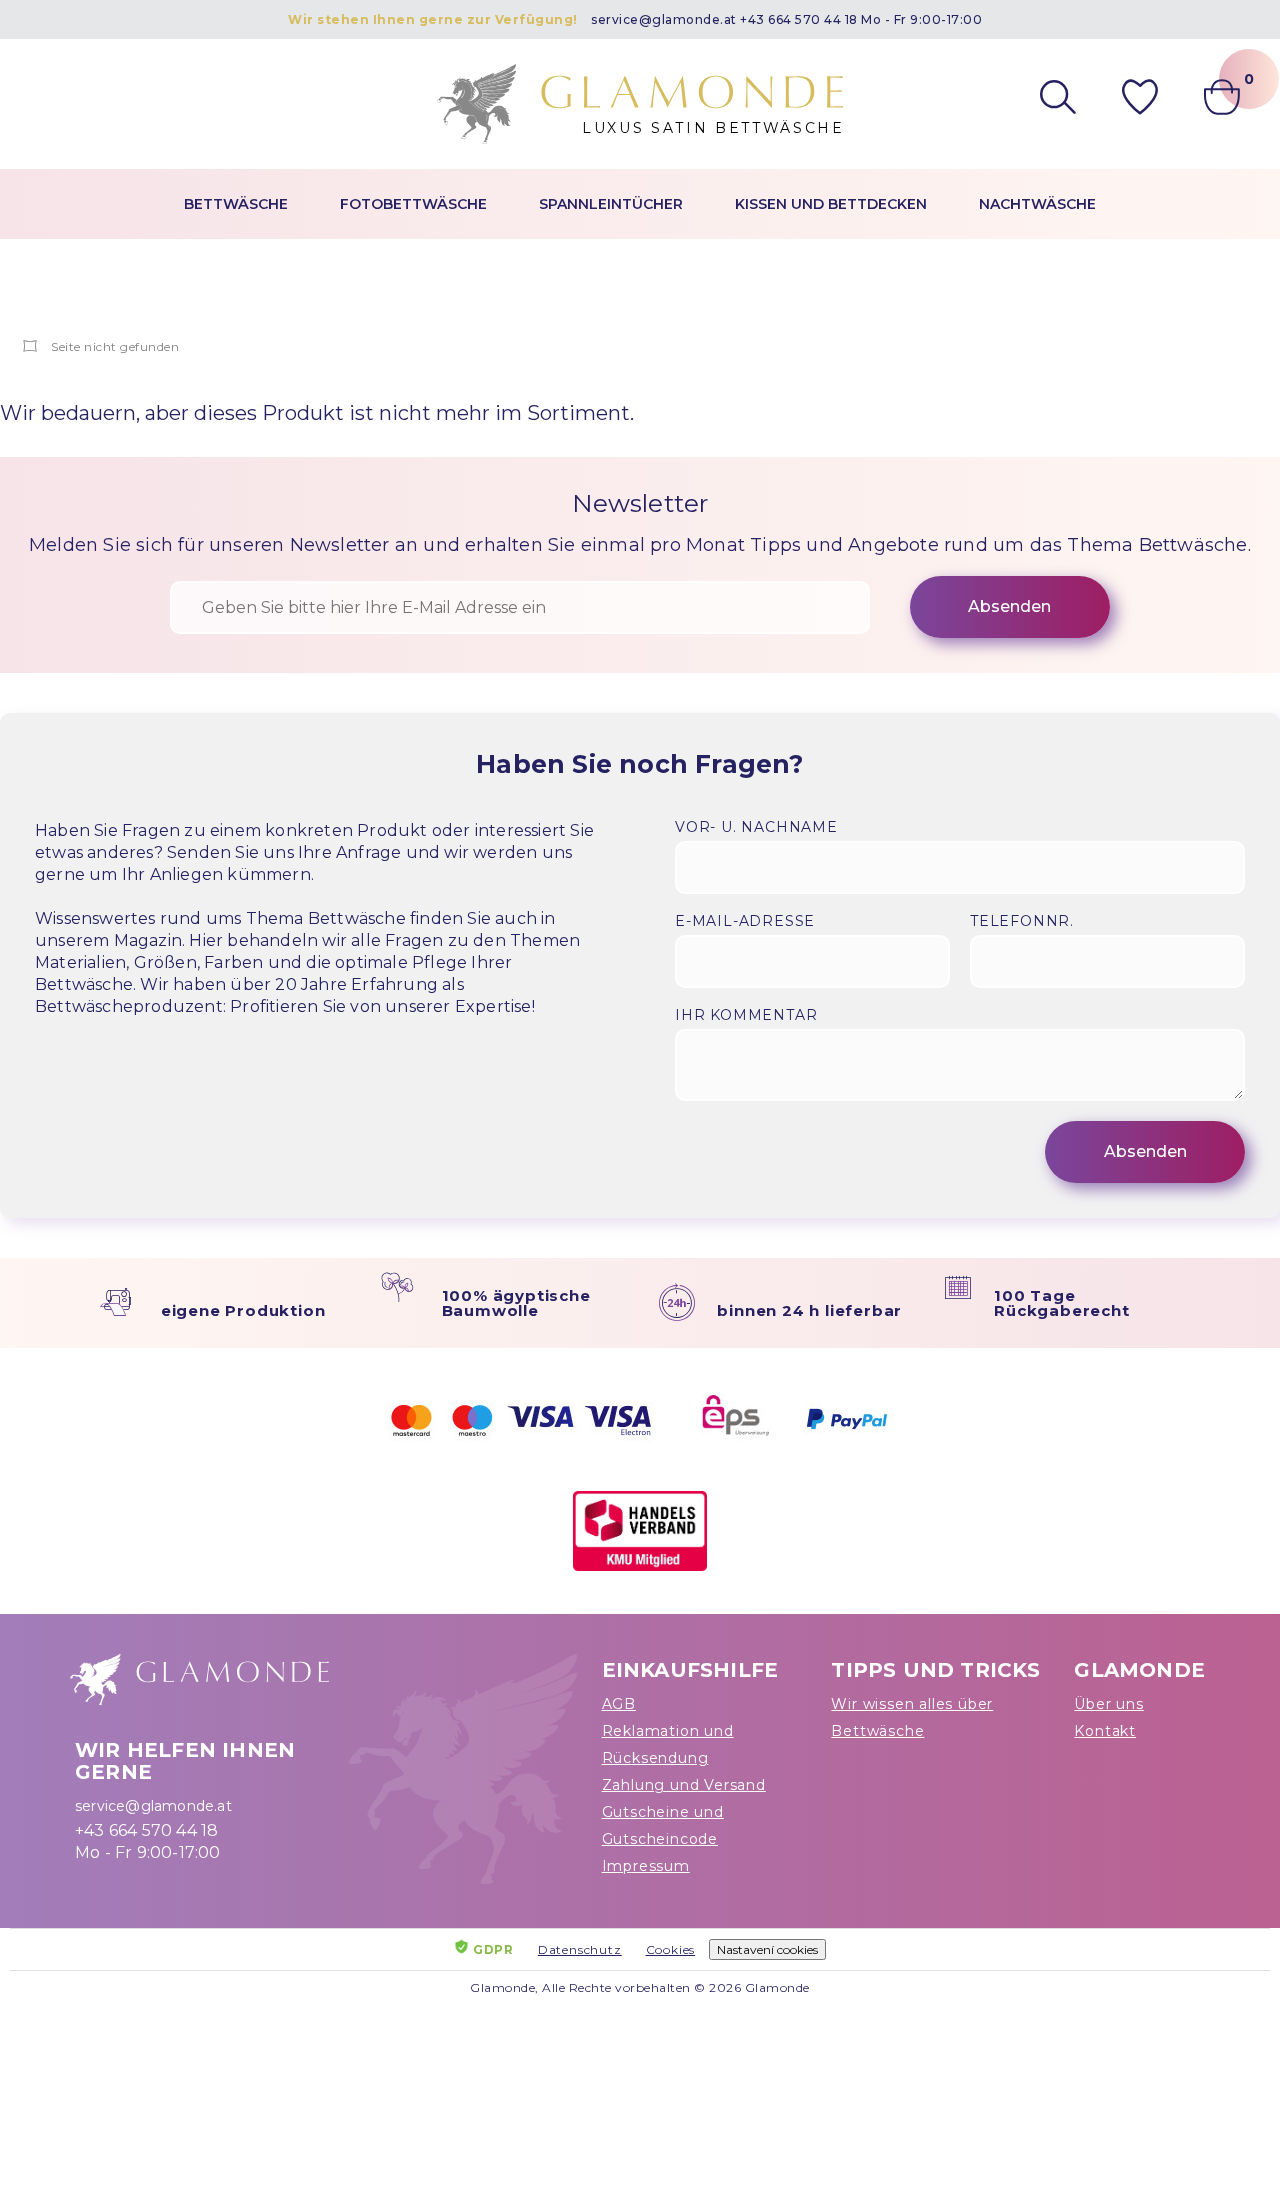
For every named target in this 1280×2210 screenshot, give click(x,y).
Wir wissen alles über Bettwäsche (912, 1717)
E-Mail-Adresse (745, 921)
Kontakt (1105, 1731)
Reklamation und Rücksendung (668, 1744)
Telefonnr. (1022, 921)
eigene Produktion (243, 1310)
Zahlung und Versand (684, 1785)
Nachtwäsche (1037, 204)
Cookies (671, 1949)
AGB (619, 1704)
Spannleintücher (611, 204)
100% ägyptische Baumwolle (516, 1303)
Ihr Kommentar (746, 1015)
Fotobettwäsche (413, 204)
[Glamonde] (30, 346)
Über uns (1108, 1704)
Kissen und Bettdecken (831, 204)
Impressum (646, 1866)
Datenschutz (580, 1949)
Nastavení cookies (767, 1949)
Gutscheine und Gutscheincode (663, 1825)
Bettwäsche (236, 204)
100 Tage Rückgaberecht (1061, 1303)
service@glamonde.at (664, 19)
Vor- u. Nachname (756, 827)
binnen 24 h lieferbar (809, 1310)
